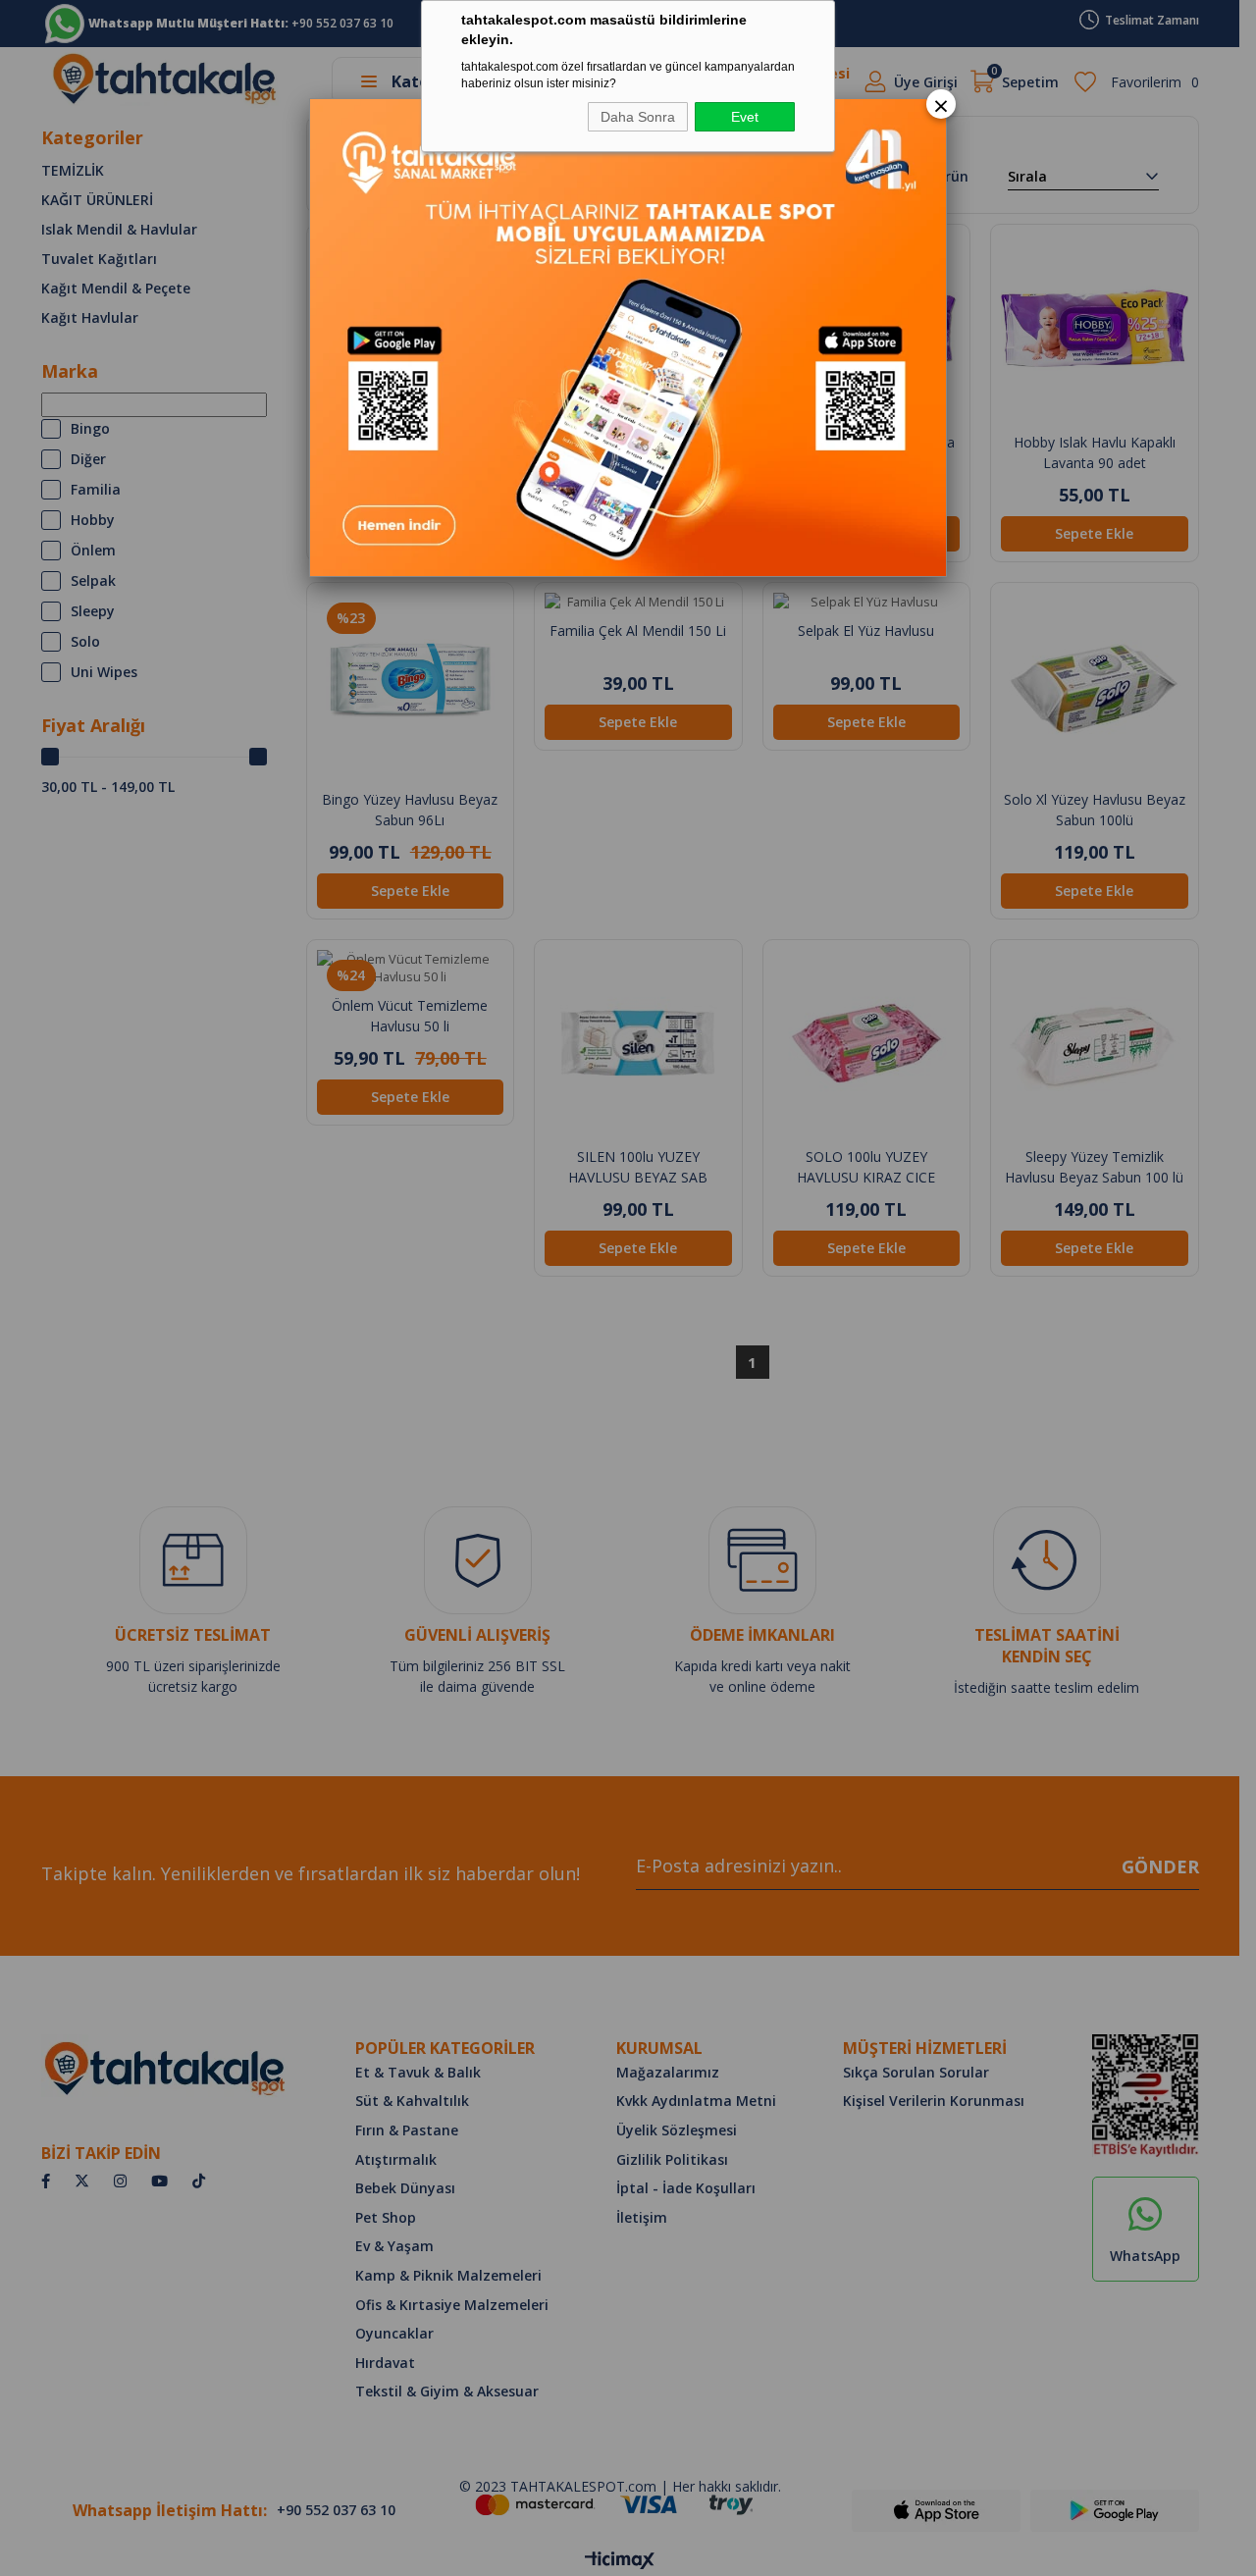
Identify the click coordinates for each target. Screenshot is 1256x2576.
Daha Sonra (638, 117)
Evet (745, 117)
